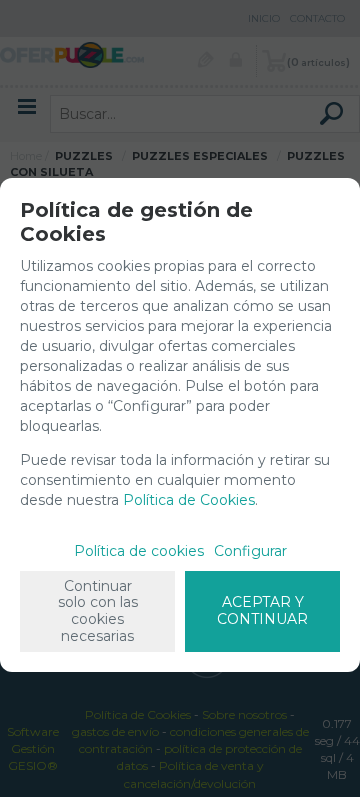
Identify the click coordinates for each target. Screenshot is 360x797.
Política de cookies (139, 551)
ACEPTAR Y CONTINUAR (262, 610)
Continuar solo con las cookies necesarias (98, 611)
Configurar (250, 551)
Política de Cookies (189, 500)
